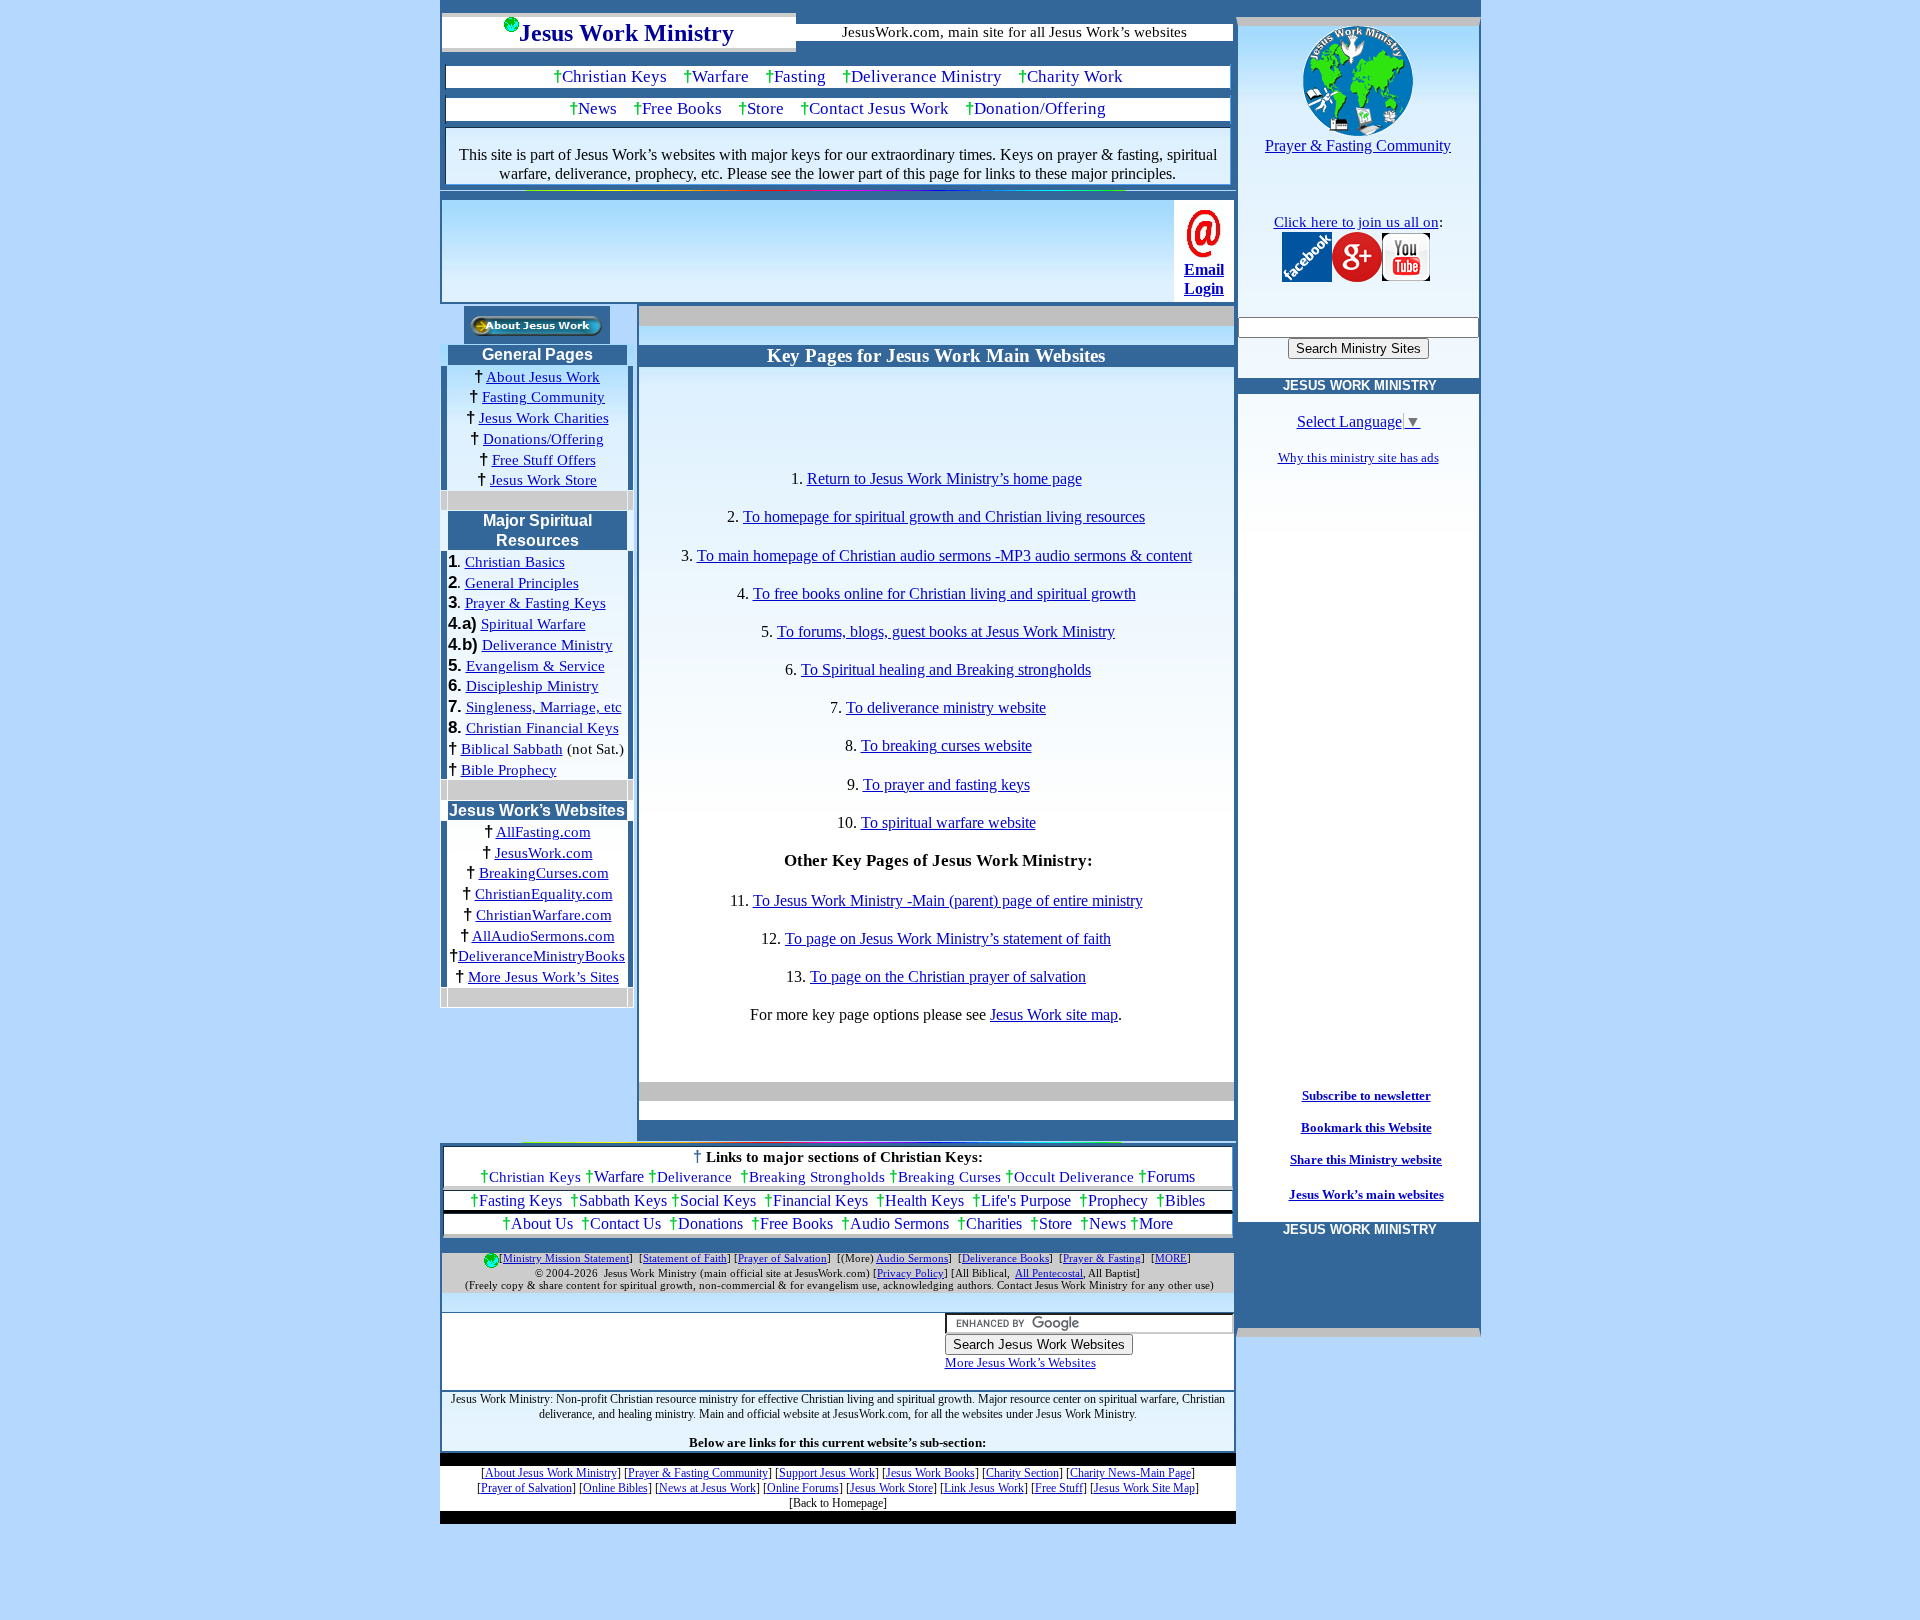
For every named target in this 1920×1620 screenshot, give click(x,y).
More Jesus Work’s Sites (543, 977)
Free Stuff (1059, 1488)
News (597, 108)
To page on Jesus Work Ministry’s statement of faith (948, 938)
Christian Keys (614, 76)
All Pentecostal (1049, 1273)
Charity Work (1075, 76)
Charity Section (1022, 1473)
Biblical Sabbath (512, 749)
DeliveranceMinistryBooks (541, 956)
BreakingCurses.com (544, 873)
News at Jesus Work (707, 1488)
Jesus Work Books (930, 1473)
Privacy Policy (910, 1273)
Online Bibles (615, 1488)
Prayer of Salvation (782, 1258)
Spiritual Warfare (533, 624)
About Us (542, 1223)
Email (1204, 269)
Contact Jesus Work (879, 108)
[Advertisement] (810, 257)
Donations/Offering (543, 439)
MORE (1171, 1258)
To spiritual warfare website (948, 822)
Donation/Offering (1040, 108)
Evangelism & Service (535, 666)
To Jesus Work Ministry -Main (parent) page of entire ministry (948, 900)
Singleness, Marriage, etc (544, 707)
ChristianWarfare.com (544, 915)
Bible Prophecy (509, 770)
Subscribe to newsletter (1366, 1095)
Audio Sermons (899, 1223)
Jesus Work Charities (544, 418)
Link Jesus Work (984, 1488)
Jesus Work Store (543, 480)
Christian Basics (515, 562)
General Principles (522, 583)
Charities (994, 1223)
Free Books (682, 108)
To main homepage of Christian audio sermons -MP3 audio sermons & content (944, 555)
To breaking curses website (946, 745)
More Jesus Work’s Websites (1020, 1362)
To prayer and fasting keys (946, 784)
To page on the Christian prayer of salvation (948, 976)
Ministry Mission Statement (566, 1258)
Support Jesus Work (827, 1473)
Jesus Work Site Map (1144, 1488)
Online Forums (803, 1488)
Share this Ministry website (1366, 1159)
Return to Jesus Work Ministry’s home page (944, 478)
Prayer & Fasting (1102, 1258)
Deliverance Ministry (926, 76)
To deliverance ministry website (946, 707)
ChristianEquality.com (544, 894)
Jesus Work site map (1054, 1014)
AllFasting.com (543, 832)
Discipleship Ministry (532, 686)
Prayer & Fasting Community (698, 1473)
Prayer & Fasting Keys (535, 603)
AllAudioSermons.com (543, 936)
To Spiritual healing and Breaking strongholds (946, 669)
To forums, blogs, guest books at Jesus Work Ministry (946, 631)
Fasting (800, 76)
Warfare (720, 76)
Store (765, 108)
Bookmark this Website (1366, 1127)
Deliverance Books (1005, 1258)
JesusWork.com (544, 853)
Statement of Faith (685, 1258)
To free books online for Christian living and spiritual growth (944, 593)
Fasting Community (543, 397)
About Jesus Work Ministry (551, 1473)
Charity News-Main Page (1130, 1473)
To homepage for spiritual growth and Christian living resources (944, 516)
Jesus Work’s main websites (1366, 1194)
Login (1204, 288)
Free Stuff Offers (544, 460)
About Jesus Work (543, 377)
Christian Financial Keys (542, 728)
